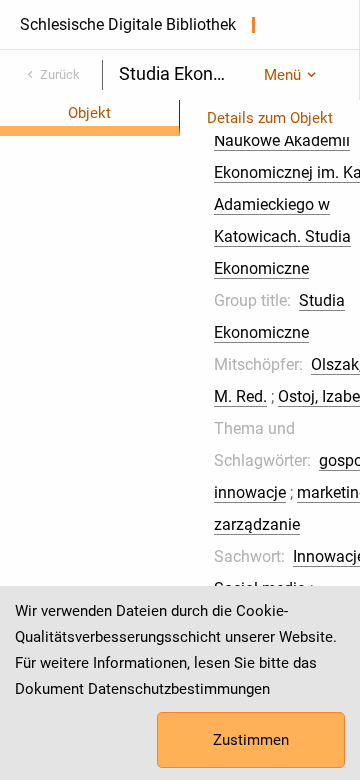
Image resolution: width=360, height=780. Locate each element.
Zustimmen (251, 740)
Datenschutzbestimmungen (179, 689)
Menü (282, 75)
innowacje (250, 492)
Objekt (89, 113)
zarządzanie (257, 524)
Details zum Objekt (270, 118)
